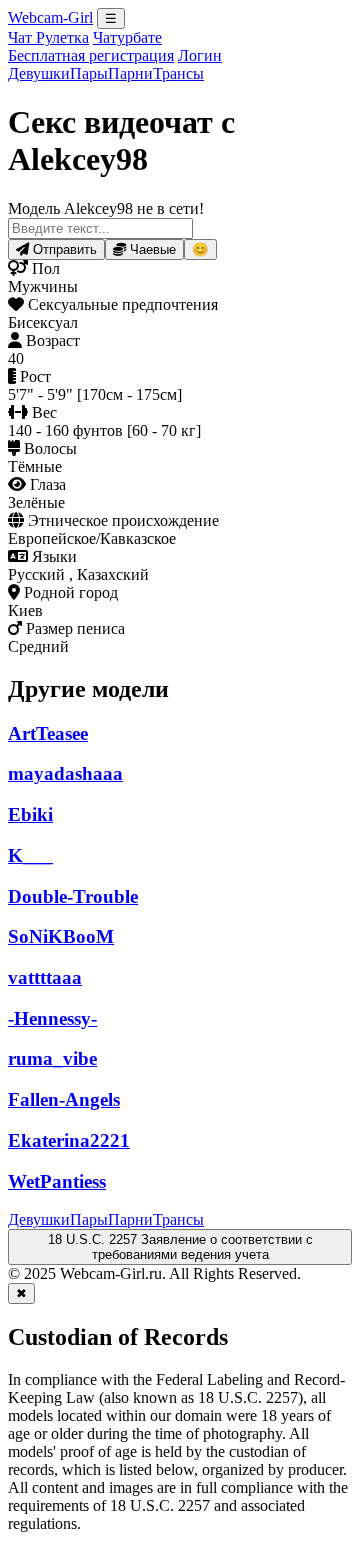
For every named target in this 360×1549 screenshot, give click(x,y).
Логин (200, 55)
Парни (130, 73)
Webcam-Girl (50, 17)
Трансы (178, 73)
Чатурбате (127, 37)
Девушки (39, 73)
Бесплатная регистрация (91, 55)
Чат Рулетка (48, 37)
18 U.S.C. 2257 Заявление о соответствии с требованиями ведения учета (180, 1247)
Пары (89, 73)
